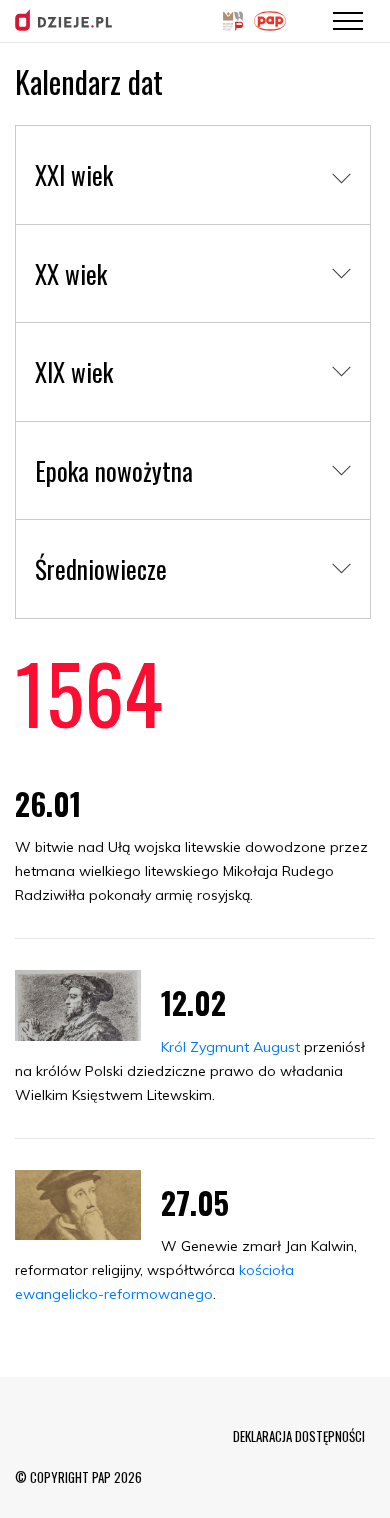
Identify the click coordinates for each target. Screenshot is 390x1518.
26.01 (48, 803)
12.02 (193, 1002)
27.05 (195, 1202)
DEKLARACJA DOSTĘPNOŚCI (299, 1436)
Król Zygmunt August (230, 1047)
